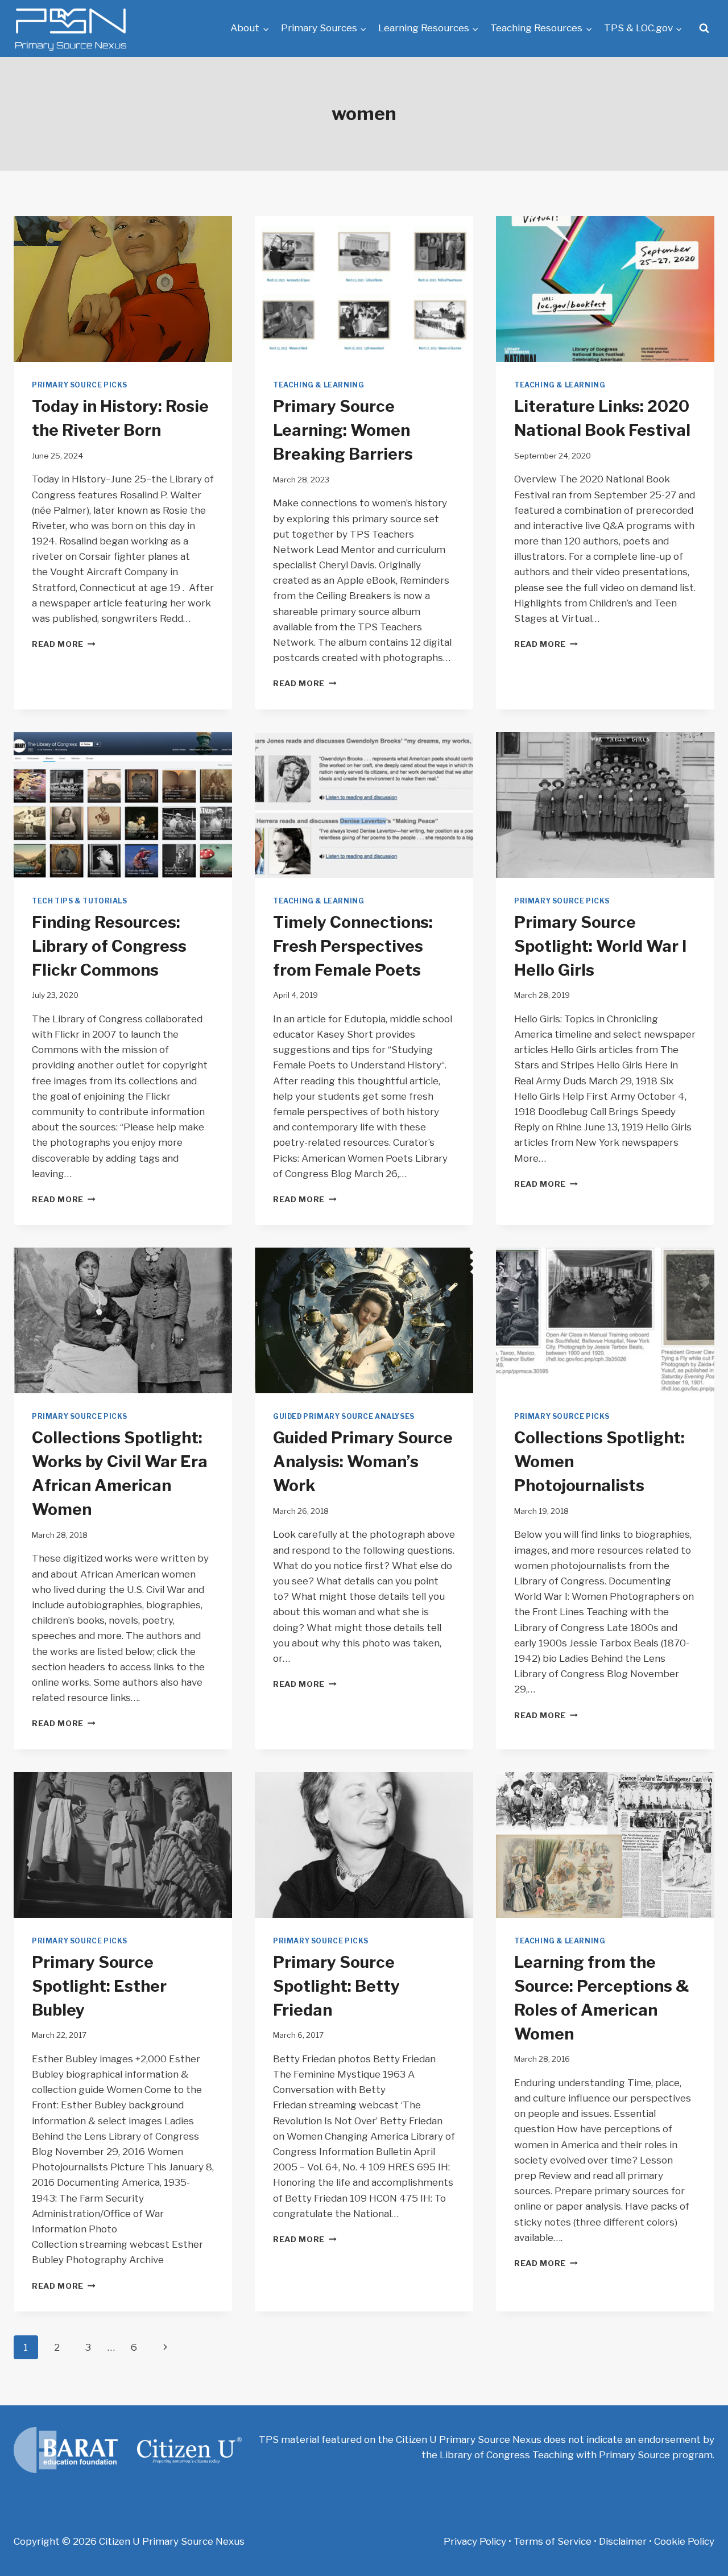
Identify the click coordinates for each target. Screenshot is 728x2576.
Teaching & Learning (318, 385)
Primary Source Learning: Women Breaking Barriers (343, 430)
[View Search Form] (704, 28)
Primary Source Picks (80, 385)
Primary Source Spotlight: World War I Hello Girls (600, 946)
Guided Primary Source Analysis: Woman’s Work (363, 1462)
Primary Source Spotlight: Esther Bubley (99, 1986)
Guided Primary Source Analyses (344, 1417)
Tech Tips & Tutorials (80, 901)
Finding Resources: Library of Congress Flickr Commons (109, 946)
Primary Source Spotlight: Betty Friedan (336, 1986)
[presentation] (123, 289)
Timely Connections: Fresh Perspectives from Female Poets (353, 946)
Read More (64, 644)
